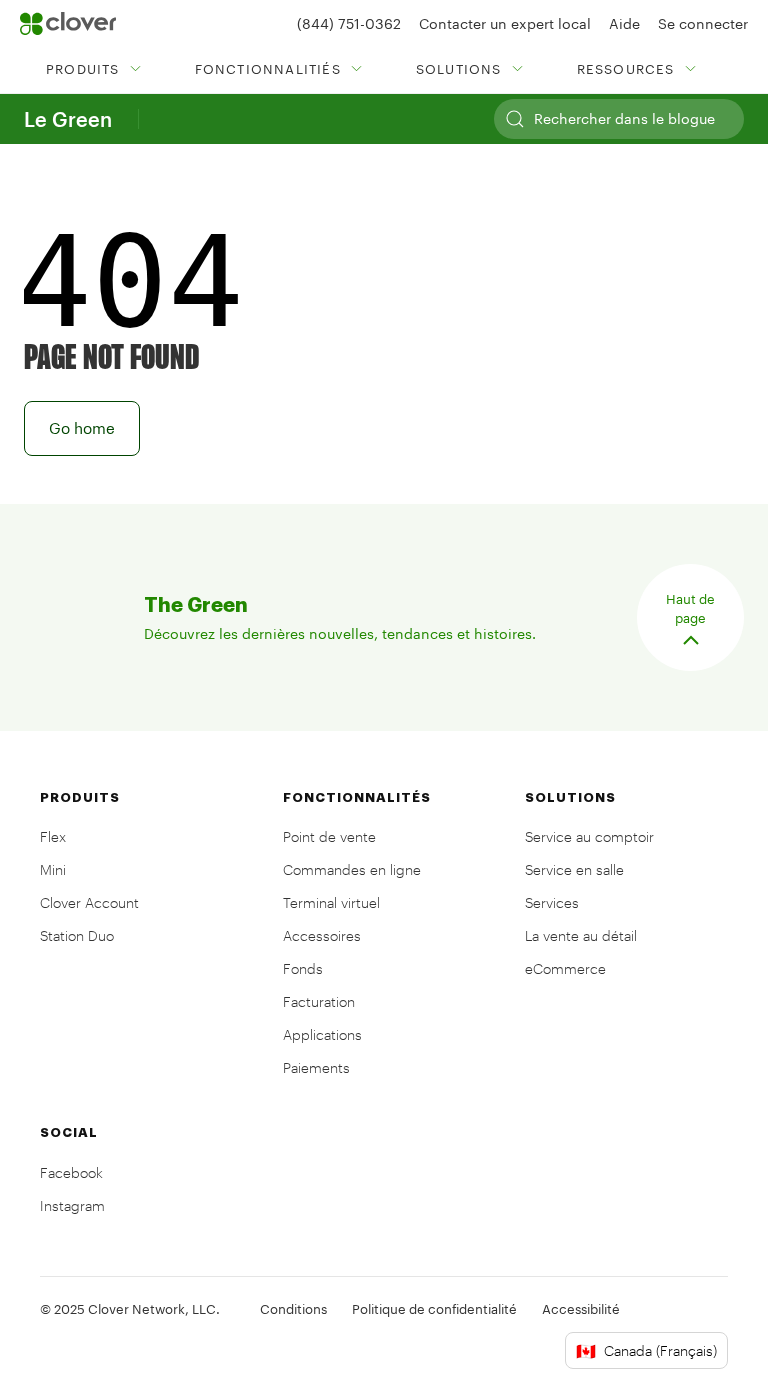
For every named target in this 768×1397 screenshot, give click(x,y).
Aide (624, 23)
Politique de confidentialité (434, 1309)
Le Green (68, 119)
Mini (53, 869)
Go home (82, 428)
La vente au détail (581, 935)
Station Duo (77, 935)
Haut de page (690, 609)
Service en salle (574, 869)
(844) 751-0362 (349, 23)
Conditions (293, 1309)
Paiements (316, 1067)
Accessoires (322, 935)
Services (552, 902)
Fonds (303, 968)
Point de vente (329, 836)
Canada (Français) (646, 1350)
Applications (322, 1034)
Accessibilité (581, 1309)
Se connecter (703, 23)
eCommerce (565, 968)
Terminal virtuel (331, 902)
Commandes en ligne (352, 869)
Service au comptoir (589, 836)
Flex (53, 836)
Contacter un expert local (505, 23)
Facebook (71, 1172)
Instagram (72, 1205)
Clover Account (89, 902)
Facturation (319, 1001)
